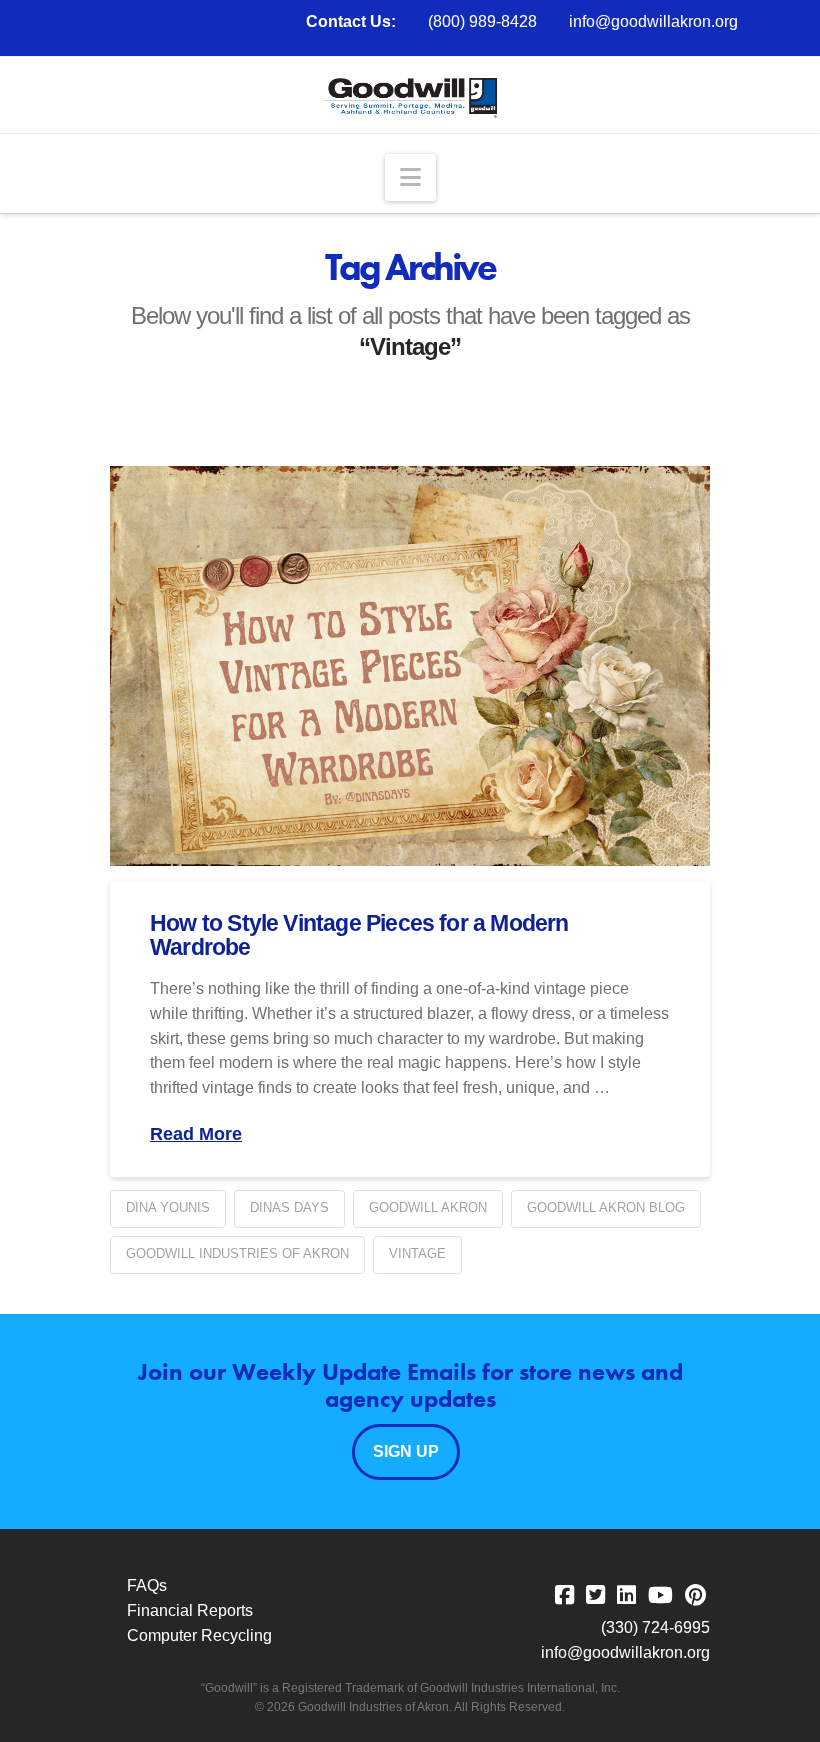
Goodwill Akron (428, 1207)
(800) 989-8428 (482, 21)
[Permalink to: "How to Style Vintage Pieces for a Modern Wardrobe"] (410, 666)
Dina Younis (168, 1207)
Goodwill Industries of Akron (237, 1253)
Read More (196, 1134)
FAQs (147, 1585)
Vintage (417, 1253)
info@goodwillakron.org (653, 21)
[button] (410, 177)
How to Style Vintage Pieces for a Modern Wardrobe (359, 935)
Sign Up (406, 1451)
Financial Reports (190, 1610)
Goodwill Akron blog (606, 1207)
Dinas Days (289, 1207)
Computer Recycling (199, 1635)
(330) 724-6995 (655, 1627)
